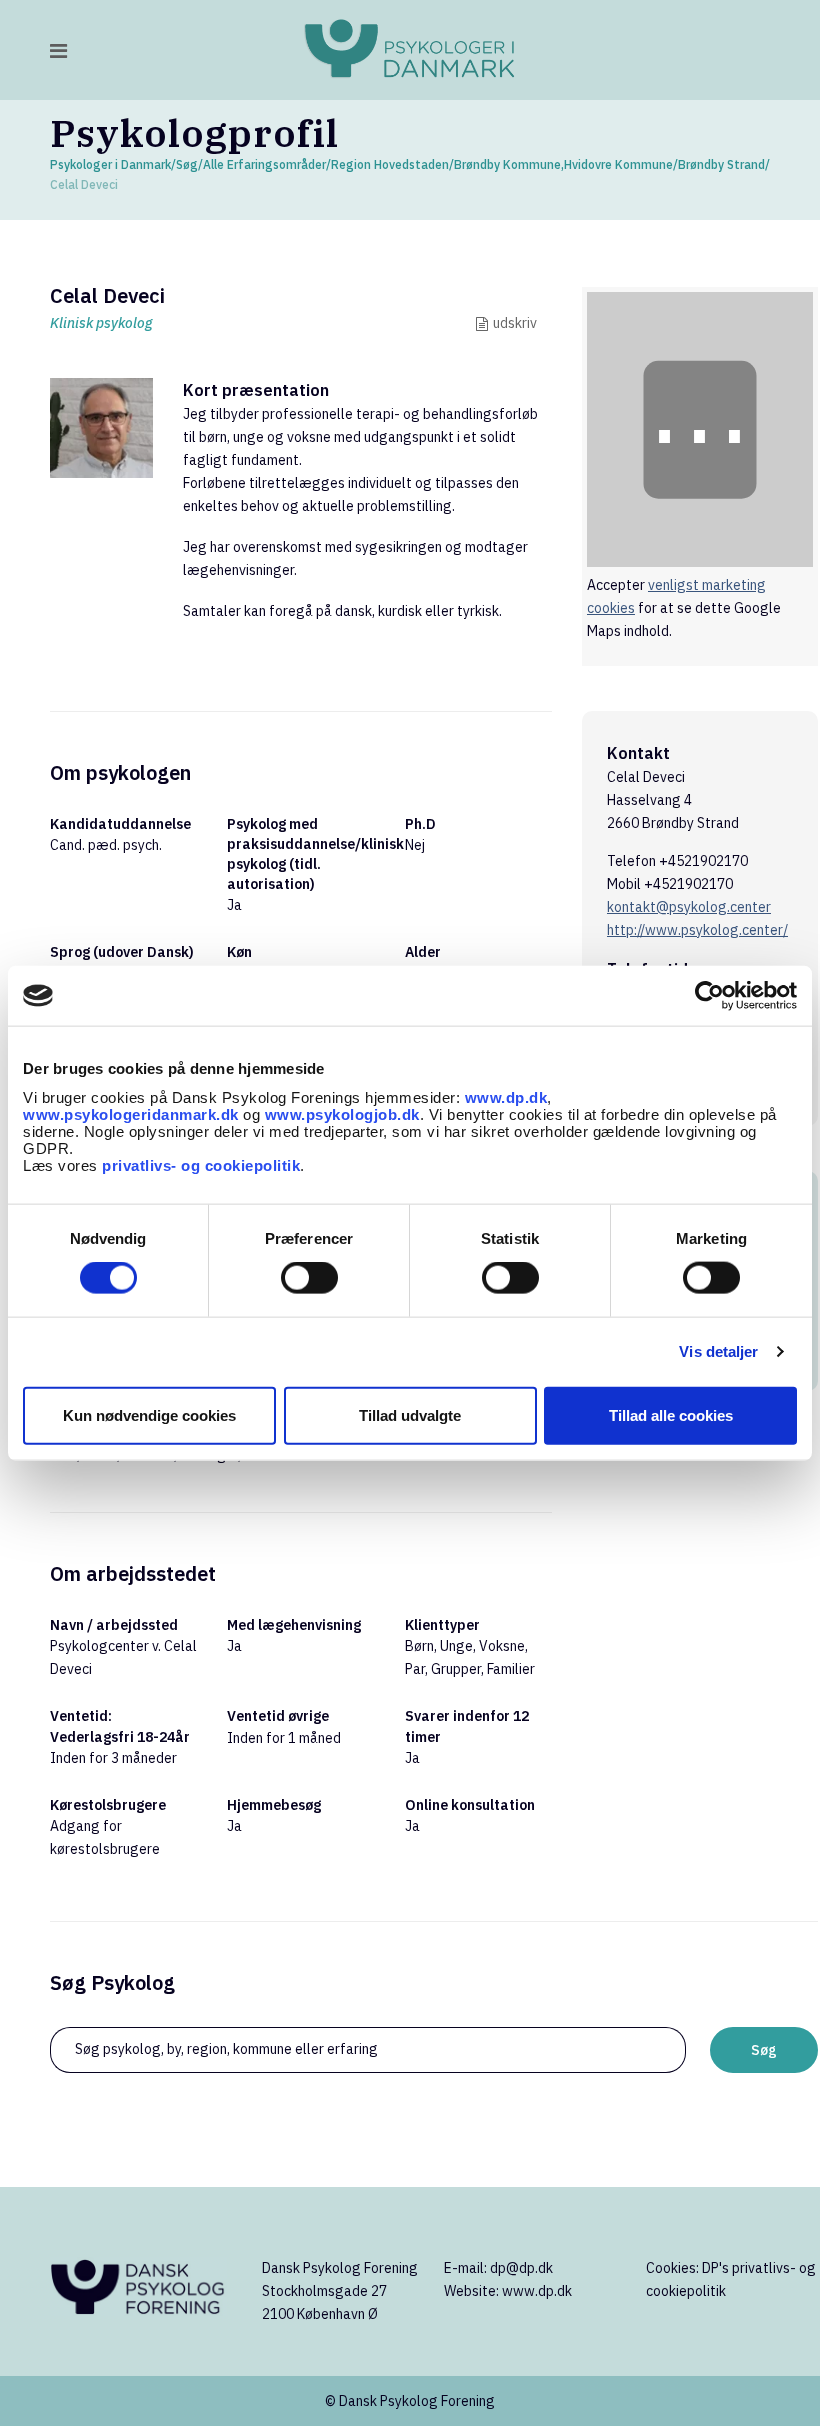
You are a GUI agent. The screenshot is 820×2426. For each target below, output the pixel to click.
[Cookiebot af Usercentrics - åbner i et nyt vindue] (709, 996)
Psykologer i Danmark (110, 164)
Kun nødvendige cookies (149, 1414)
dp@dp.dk (521, 2268)
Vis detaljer (718, 1351)
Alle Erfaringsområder (264, 164)
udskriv (515, 323)
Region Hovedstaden (390, 164)
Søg (187, 164)
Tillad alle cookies (671, 1414)
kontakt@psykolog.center (689, 907)
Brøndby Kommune (507, 164)
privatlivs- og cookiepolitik (201, 1164)
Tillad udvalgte (410, 1414)
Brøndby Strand (721, 164)
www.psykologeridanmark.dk (131, 1113)
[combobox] (368, 2050)
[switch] (309, 1278)
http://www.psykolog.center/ (697, 930)
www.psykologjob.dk (342, 1113)
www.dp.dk (506, 1096)
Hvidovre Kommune (618, 164)
